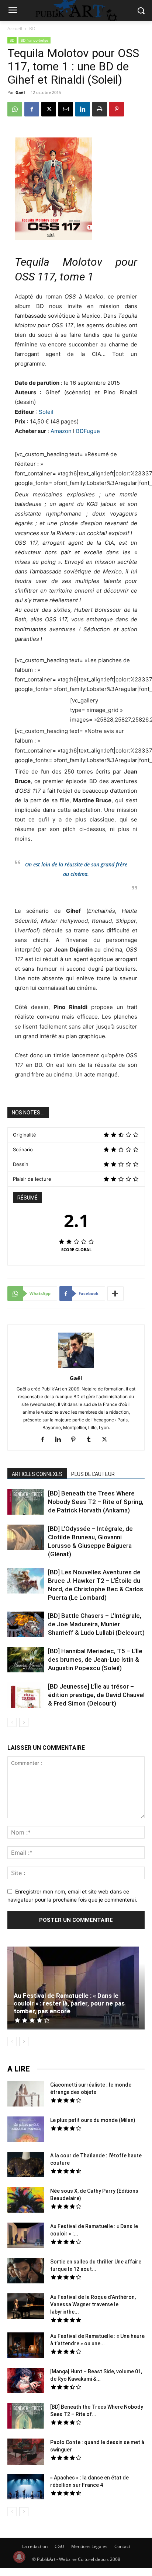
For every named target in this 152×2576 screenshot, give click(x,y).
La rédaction (35, 2546)
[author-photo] (76, 1368)
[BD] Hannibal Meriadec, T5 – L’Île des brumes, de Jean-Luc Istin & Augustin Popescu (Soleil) (95, 1659)
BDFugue (88, 431)
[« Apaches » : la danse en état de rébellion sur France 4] (26, 2488)
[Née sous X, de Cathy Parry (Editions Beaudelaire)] (26, 2201)
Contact (122, 2546)
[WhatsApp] (15, 109)
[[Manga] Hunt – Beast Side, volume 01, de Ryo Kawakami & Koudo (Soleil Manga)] (26, 2381)
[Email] (66, 109)
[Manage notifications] (19, 2557)
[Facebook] (32, 109)
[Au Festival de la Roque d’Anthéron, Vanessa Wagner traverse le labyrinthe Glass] (26, 2307)
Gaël (20, 92)
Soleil (46, 412)
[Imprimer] (100, 109)
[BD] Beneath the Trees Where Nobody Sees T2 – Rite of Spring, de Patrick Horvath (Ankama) (96, 1502)
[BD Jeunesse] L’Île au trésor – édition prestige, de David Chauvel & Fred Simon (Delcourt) (96, 1695)
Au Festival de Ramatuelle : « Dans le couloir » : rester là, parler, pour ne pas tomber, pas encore (69, 2003)
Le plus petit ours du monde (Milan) (93, 2120)
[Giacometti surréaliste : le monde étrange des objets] (26, 2095)
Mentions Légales (89, 2546)
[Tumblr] (92, 1440)
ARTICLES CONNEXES (37, 1474)
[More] (115, 1294)
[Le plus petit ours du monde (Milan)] (26, 2130)
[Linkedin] (83, 109)
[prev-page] (12, 1722)
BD (32, 29)
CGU (59, 2546)
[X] (49, 109)
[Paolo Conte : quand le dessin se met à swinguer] (26, 2453)
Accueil (15, 29)
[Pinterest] (117, 109)
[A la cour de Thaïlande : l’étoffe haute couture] (26, 2165)
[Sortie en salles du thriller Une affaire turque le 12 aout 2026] (26, 2272)
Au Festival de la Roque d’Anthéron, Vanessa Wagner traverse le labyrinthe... (93, 2304)
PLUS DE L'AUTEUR (93, 1474)
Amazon (62, 431)
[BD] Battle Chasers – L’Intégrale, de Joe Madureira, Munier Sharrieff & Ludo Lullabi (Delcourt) (96, 1624)
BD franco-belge (34, 40)
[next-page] (24, 1722)
